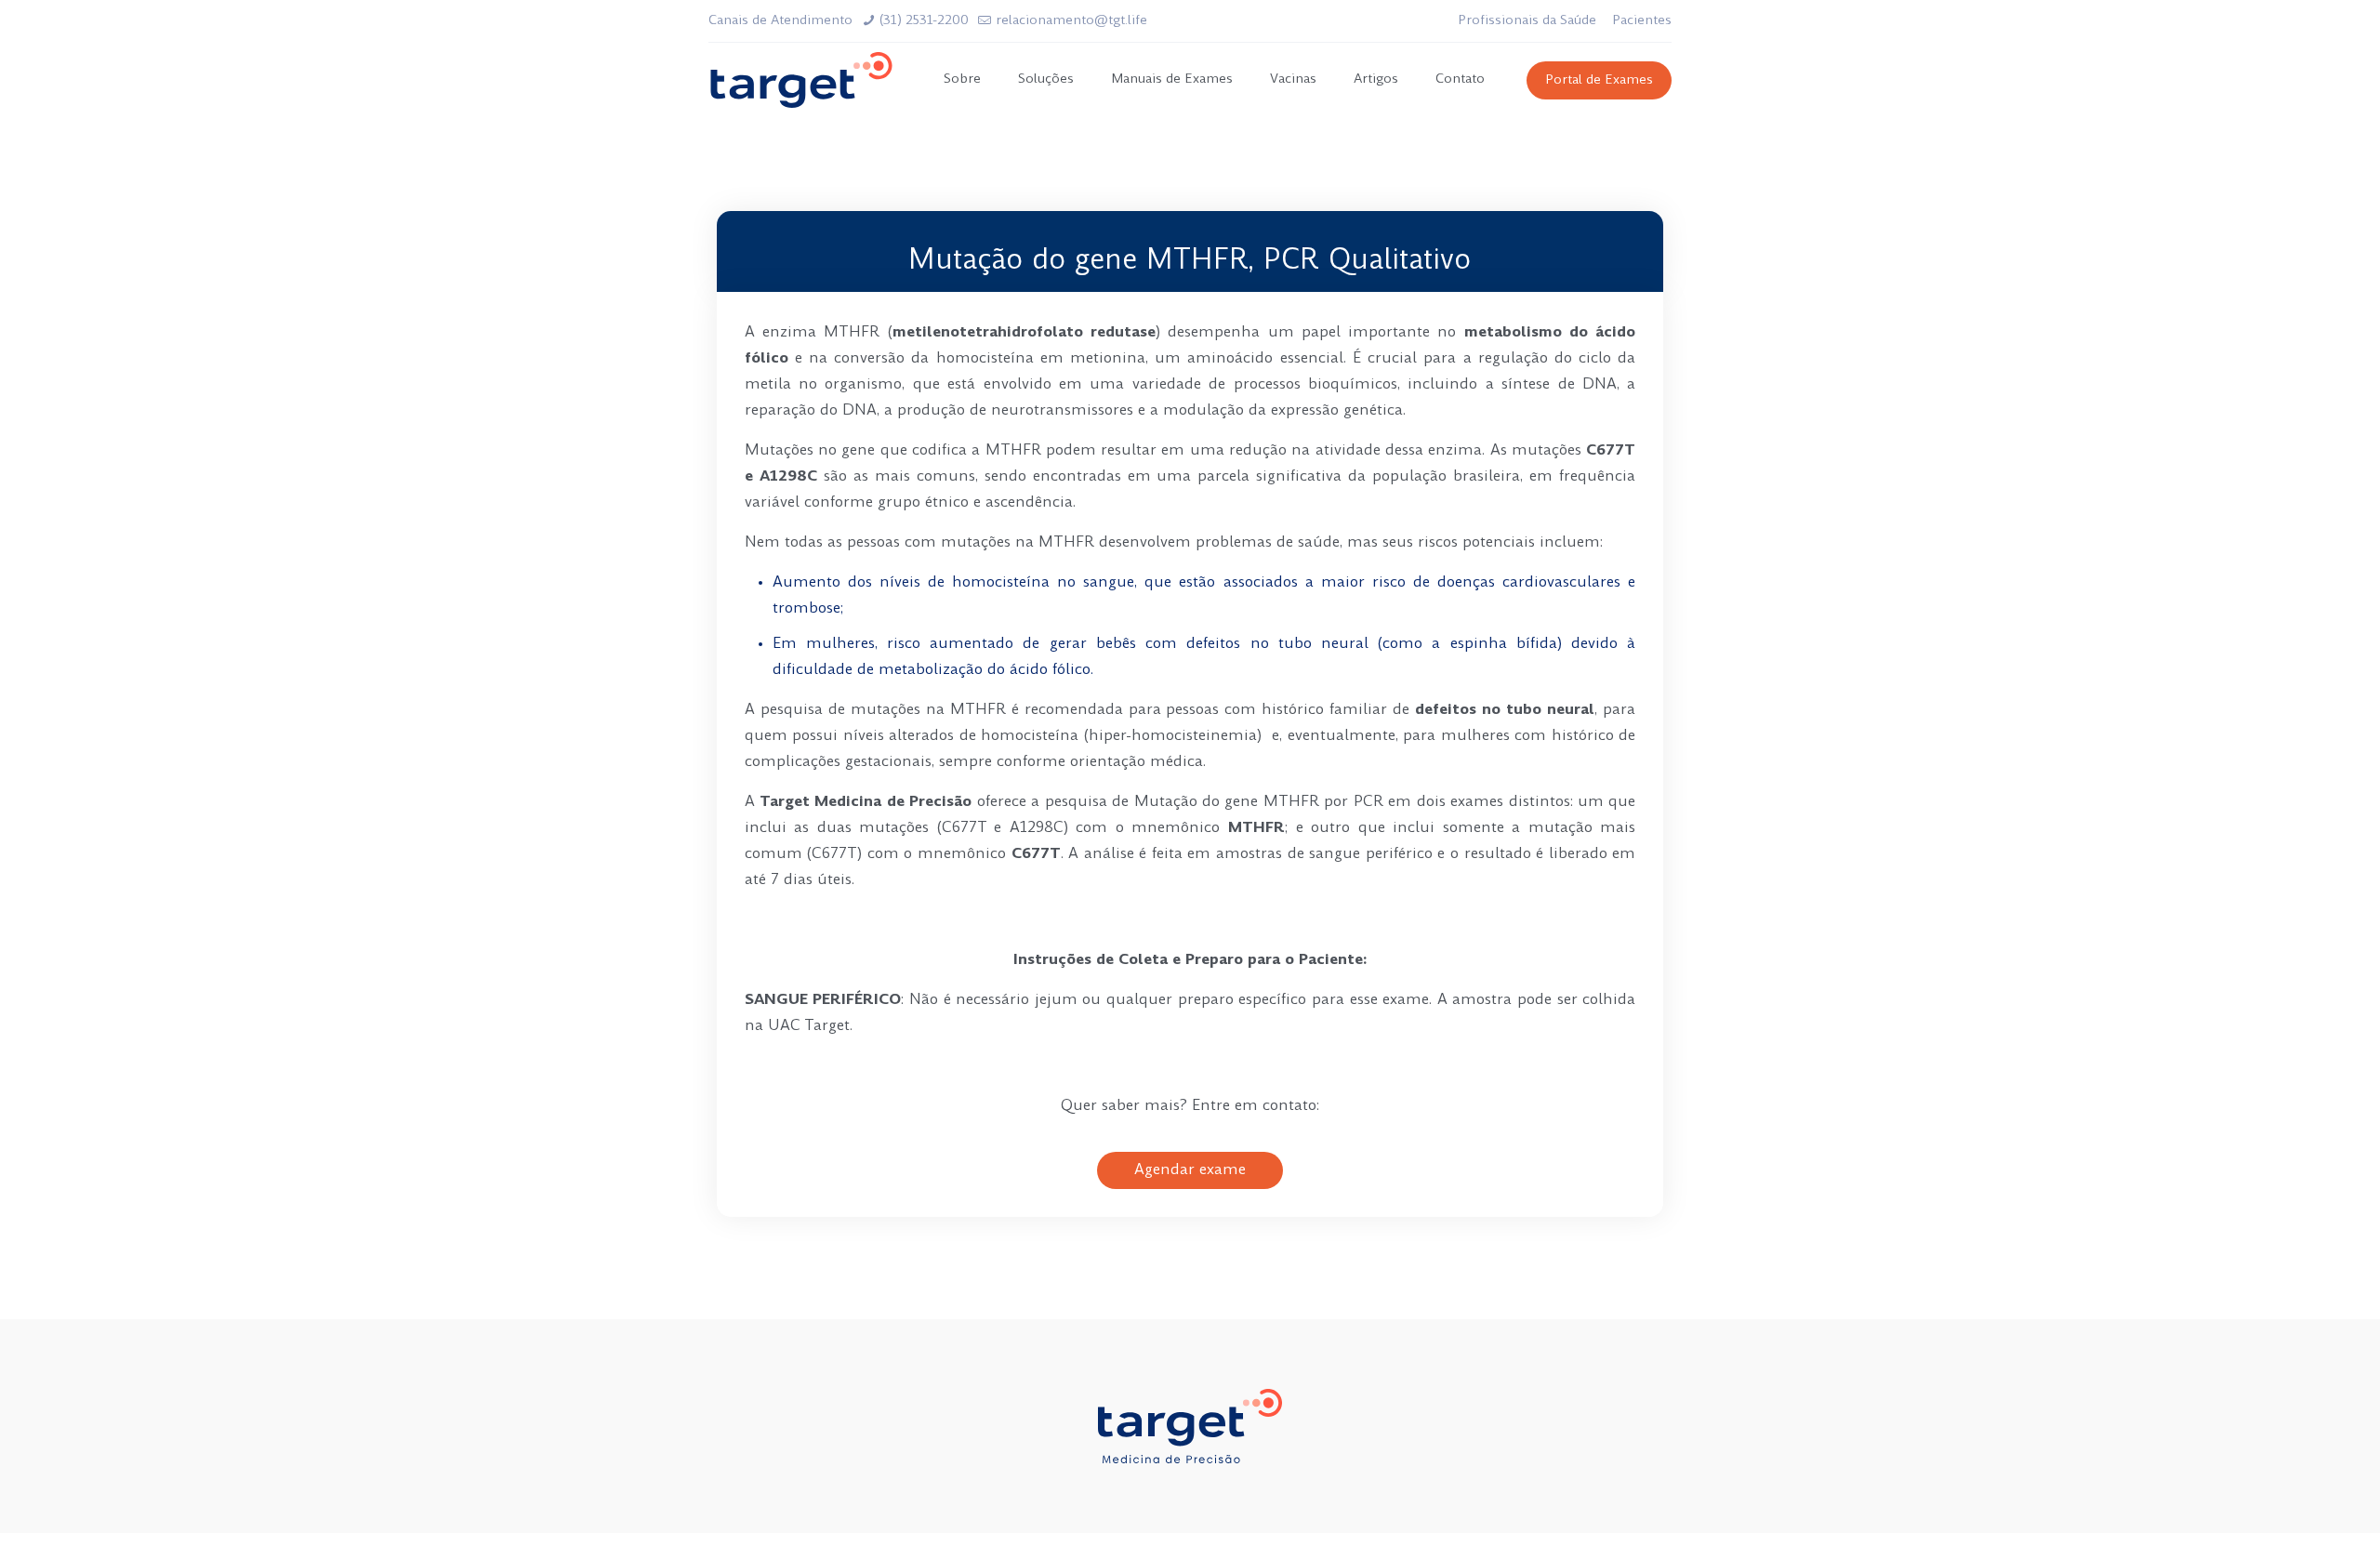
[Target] (801, 80)
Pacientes (1642, 21)
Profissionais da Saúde (1527, 21)
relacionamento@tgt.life (1071, 21)
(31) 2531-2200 (924, 21)
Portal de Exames (1599, 80)
